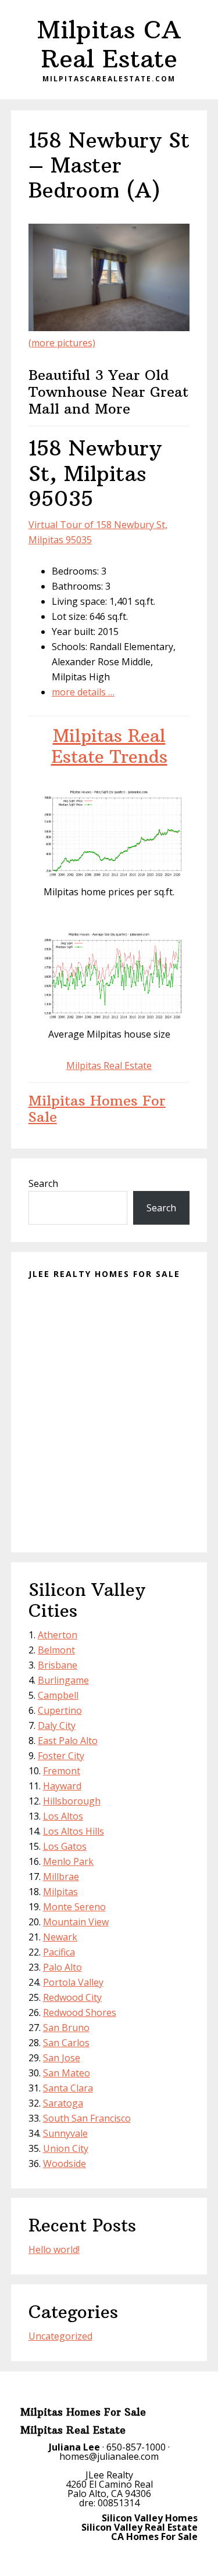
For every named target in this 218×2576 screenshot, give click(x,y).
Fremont (62, 1771)
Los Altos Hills (74, 1831)
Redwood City (72, 1997)
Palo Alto (62, 1967)
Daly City (57, 1725)
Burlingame (63, 1680)
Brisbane (58, 1665)
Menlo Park (68, 1861)
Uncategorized (60, 2336)
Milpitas (60, 1892)
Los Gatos (65, 1846)
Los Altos (63, 1816)
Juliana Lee (74, 2447)
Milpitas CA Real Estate (109, 44)
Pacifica (59, 1952)
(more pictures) (62, 343)
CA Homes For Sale (154, 2536)
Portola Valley (73, 1982)
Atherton (58, 1635)
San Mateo (67, 2073)
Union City (66, 2148)
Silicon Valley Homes (150, 2518)
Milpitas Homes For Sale (97, 1109)
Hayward (62, 1786)
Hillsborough (72, 1801)
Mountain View (76, 1922)
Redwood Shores (80, 2012)
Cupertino (60, 1710)
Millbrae (61, 1877)
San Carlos (66, 2043)
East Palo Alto (68, 1741)
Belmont (56, 1650)
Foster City (61, 1756)
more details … (83, 692)
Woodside (65, 2164)
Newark (60, 1937)
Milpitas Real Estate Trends (109, 746)
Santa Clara (68, 2088)
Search (43, 1183)
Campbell (58, 1695)
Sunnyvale (65, 2133)
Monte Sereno (74, 1907)
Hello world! (54, 2249)
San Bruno (66, 2028)
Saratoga (63, 2103)
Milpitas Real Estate (109, 1065)
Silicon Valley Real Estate (140, 2527)
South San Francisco (87, 2118)
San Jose (62, 2058)
